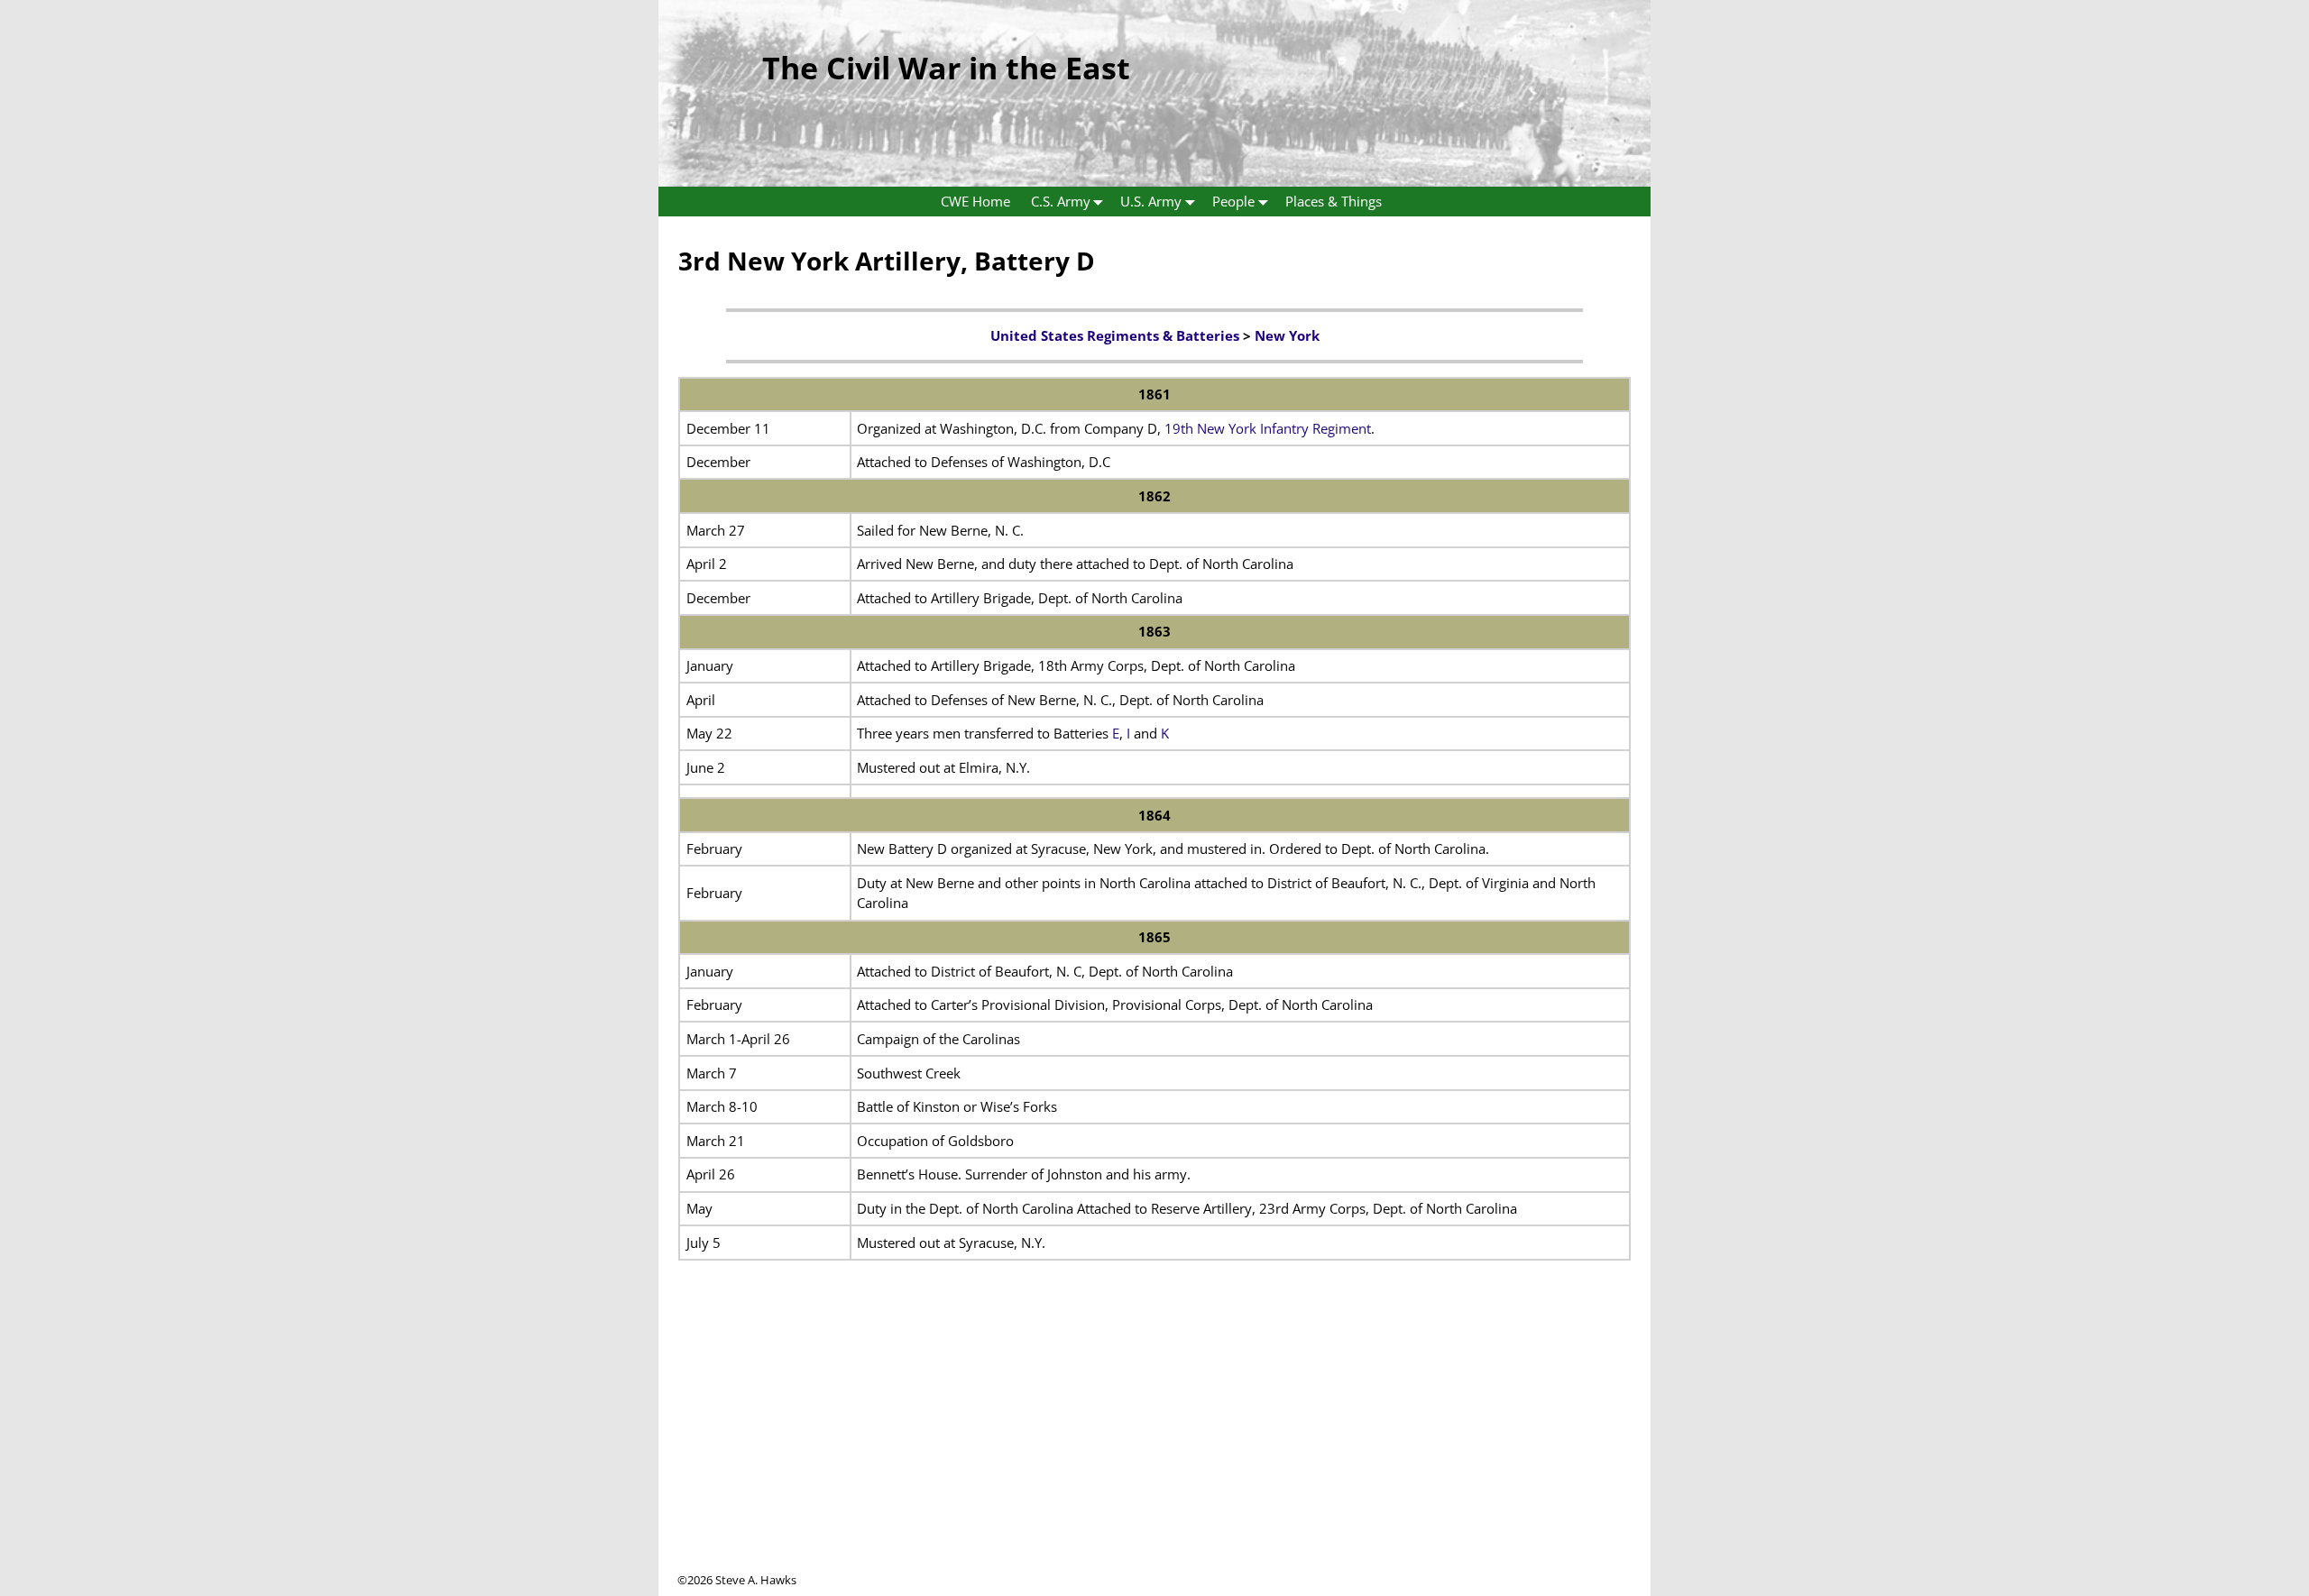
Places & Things (1334, 201)
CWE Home (975, 201)
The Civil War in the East (946, 68)
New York (1287, 335)
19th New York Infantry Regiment (1268, 428)
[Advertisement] (1154, 1445)
